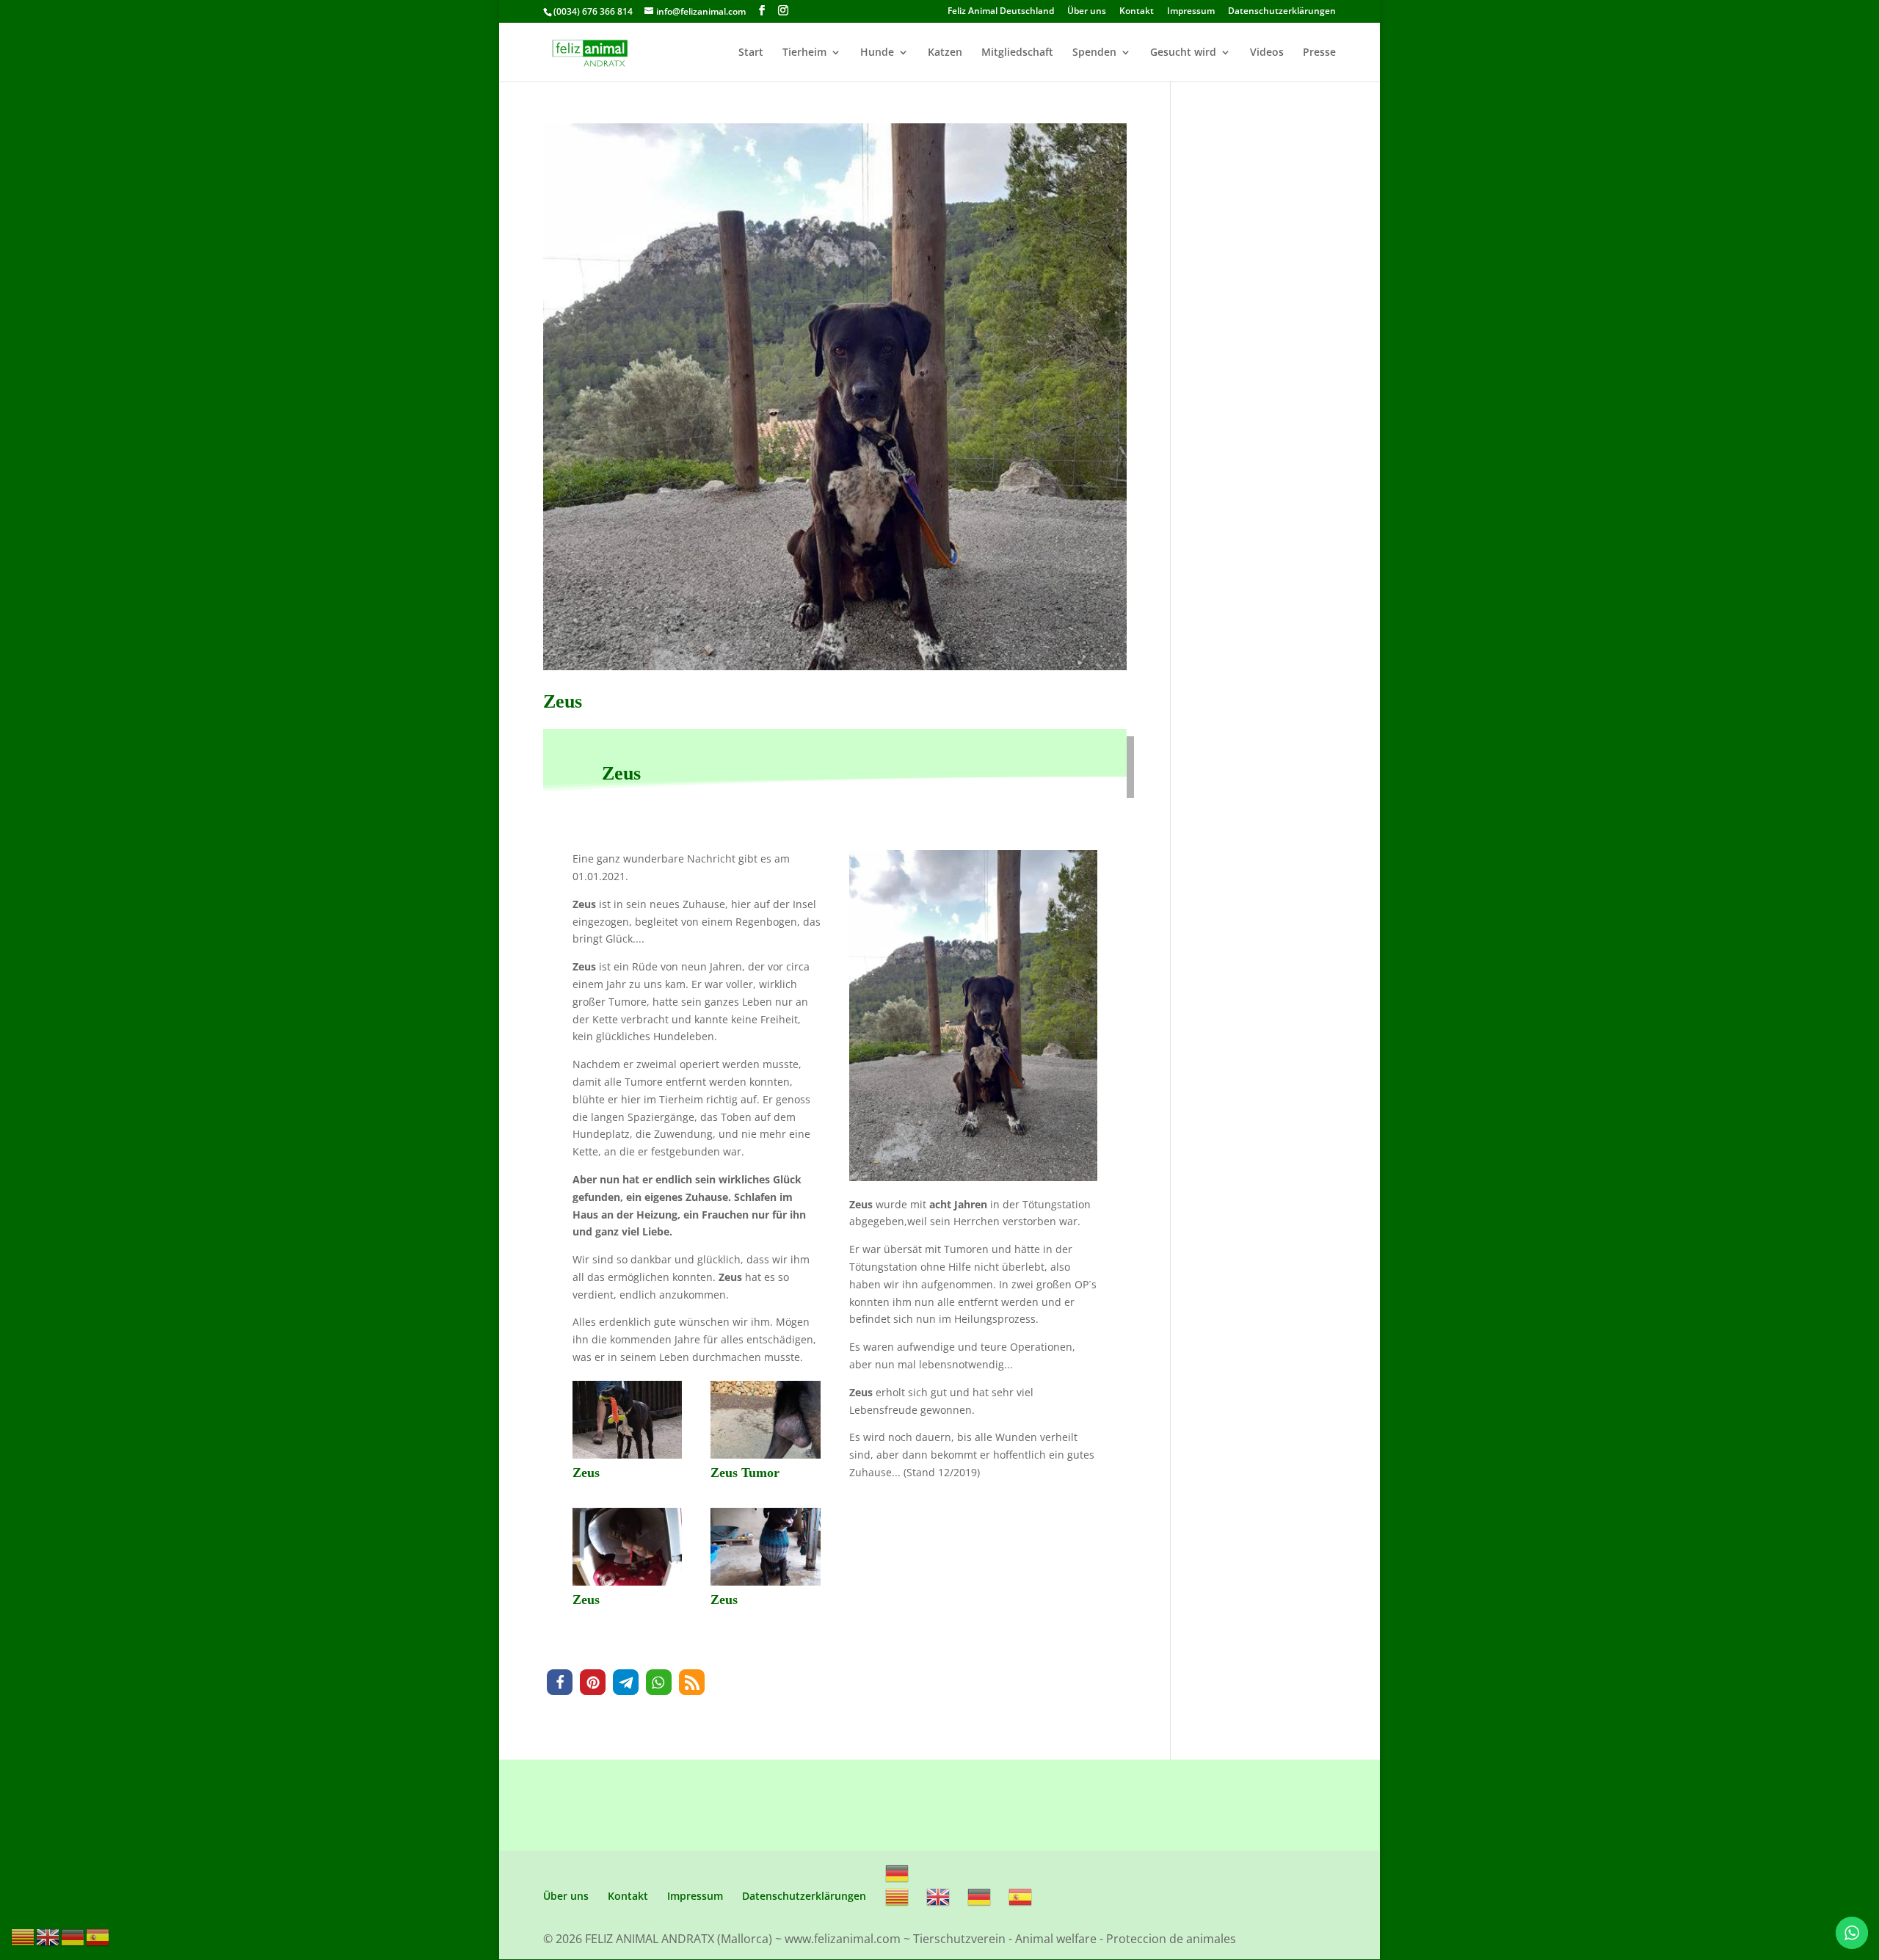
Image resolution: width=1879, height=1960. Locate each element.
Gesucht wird (1183, 53)
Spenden (1094, 53)
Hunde (877, 53)
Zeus (563, 701)
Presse (1319, 53)
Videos (1267, 53)
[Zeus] (627, 1458)
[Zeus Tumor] (765, 1458)
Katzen (945, 53)
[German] (898, 1872)
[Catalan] (898, 1896)
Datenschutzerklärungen (1282, 12)
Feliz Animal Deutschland (1001, 12)
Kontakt (1137, 12)
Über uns (1087, 12)
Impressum (1191, 12)
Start (751, 53)
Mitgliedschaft (1017, 53)
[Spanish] (1021, 1896)
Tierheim (804, 53)
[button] (560, 1682)
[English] (939, 1896)
